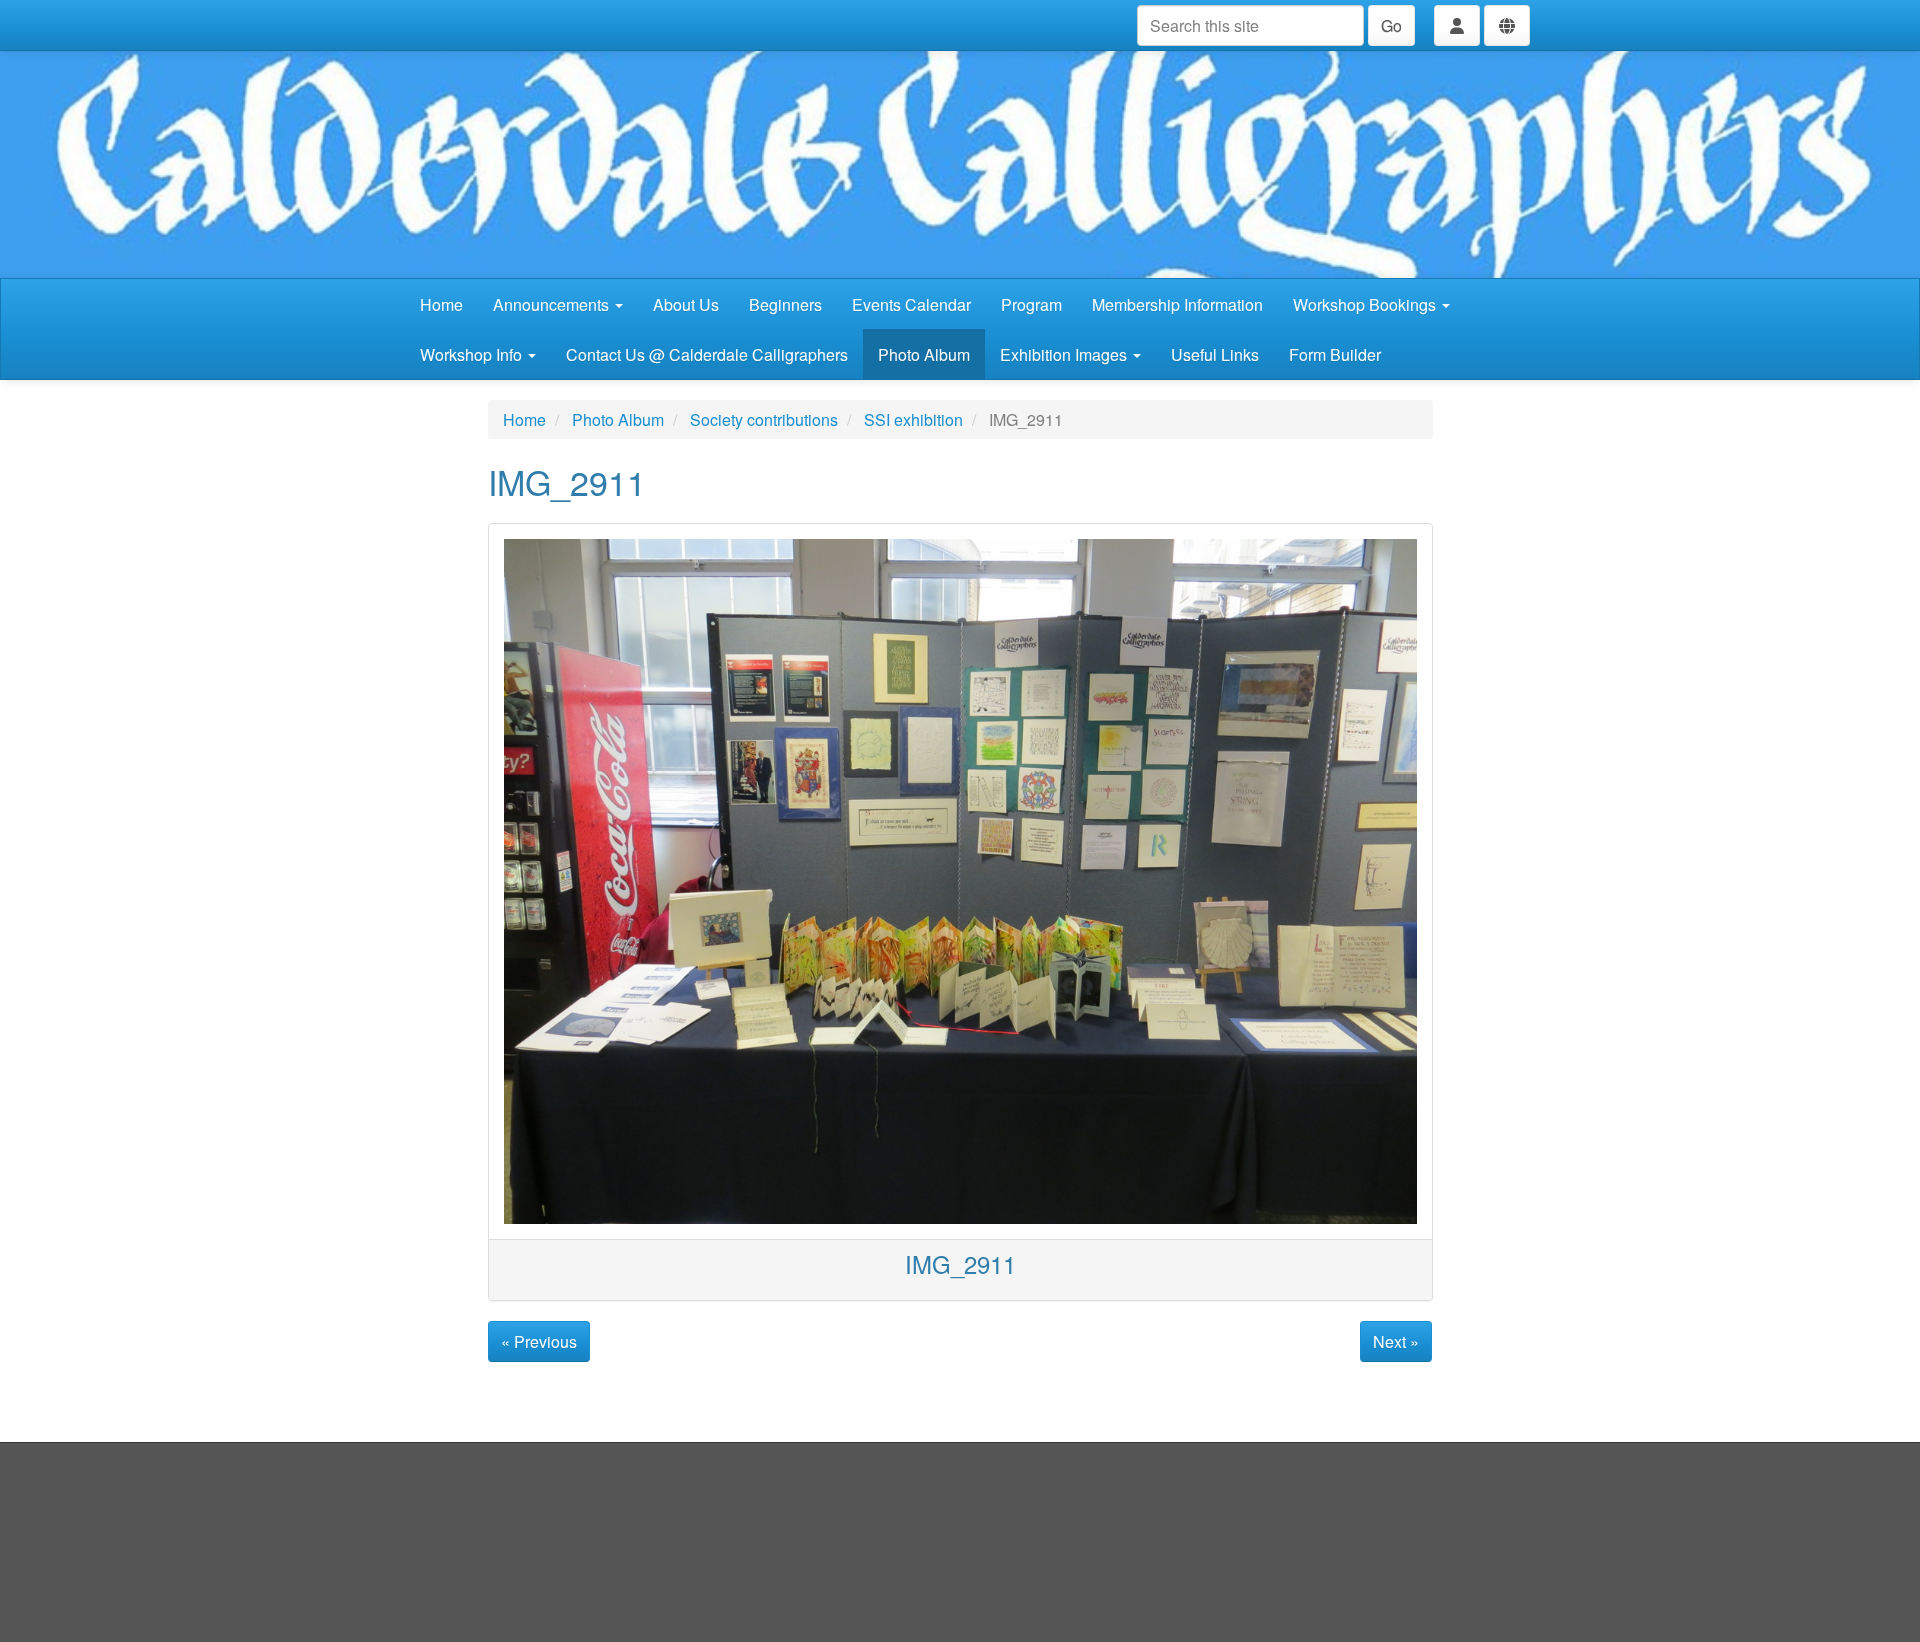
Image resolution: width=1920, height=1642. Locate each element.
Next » (1396, 1341)
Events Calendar (911, 304)
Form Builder (1335, 354)
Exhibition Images (1065, 354)
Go (1391, 25)
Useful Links (1215, 354)
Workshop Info (473, 354)
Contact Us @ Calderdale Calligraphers (707, 354)
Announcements (553, 304)
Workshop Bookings (1366, 304)
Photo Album (924, 354)
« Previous (539, 1341)
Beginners (785, 304)
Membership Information (1177, 304)
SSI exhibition (913, 419)
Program (1031, 304)
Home (441, 304)
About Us (686, 304)
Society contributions (764, 419)
